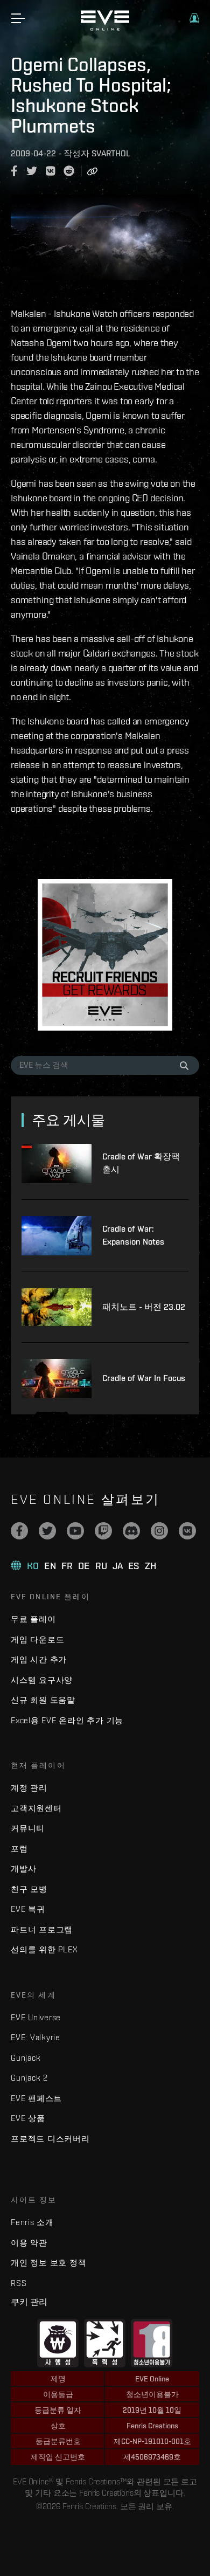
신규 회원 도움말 (43, 1700)
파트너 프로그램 (42, 1929)
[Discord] (131, 1531)
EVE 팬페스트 (36, 2098)
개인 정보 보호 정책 (48, 2263)
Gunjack (26, 2058)
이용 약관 (29, 2243)
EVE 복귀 (28, 1909)
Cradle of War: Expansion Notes (133, 1235)
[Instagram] (159, 1531)
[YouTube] (75, 1531)
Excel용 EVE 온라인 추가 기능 (67, 1720)
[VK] (187, 1531)
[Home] (105, 28)
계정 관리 (29, 1788)
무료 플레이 (33, 1619)
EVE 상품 (28, 2118)
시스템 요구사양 (42, 1680)
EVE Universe (36, 2017)
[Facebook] (19, 1531)
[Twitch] (103, 1531)
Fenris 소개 (32, 2222)
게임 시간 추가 (39, 1659)
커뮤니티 (28, 1828)
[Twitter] (47, 1531)
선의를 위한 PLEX (44, 1949)
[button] (194, 18)
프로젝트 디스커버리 (50, 2139)
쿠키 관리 (29, 2302)
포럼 (19, 1849)
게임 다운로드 (37, 1639)
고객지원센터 (36, 1808)
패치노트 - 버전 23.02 (144, 1307)
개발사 (23, 1869)
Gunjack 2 (29, 2078)
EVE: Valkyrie (36, 2037)
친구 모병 (29, 1889)
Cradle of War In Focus (144, 1378)
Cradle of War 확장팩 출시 (141, 1163)
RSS (19, 2283)
